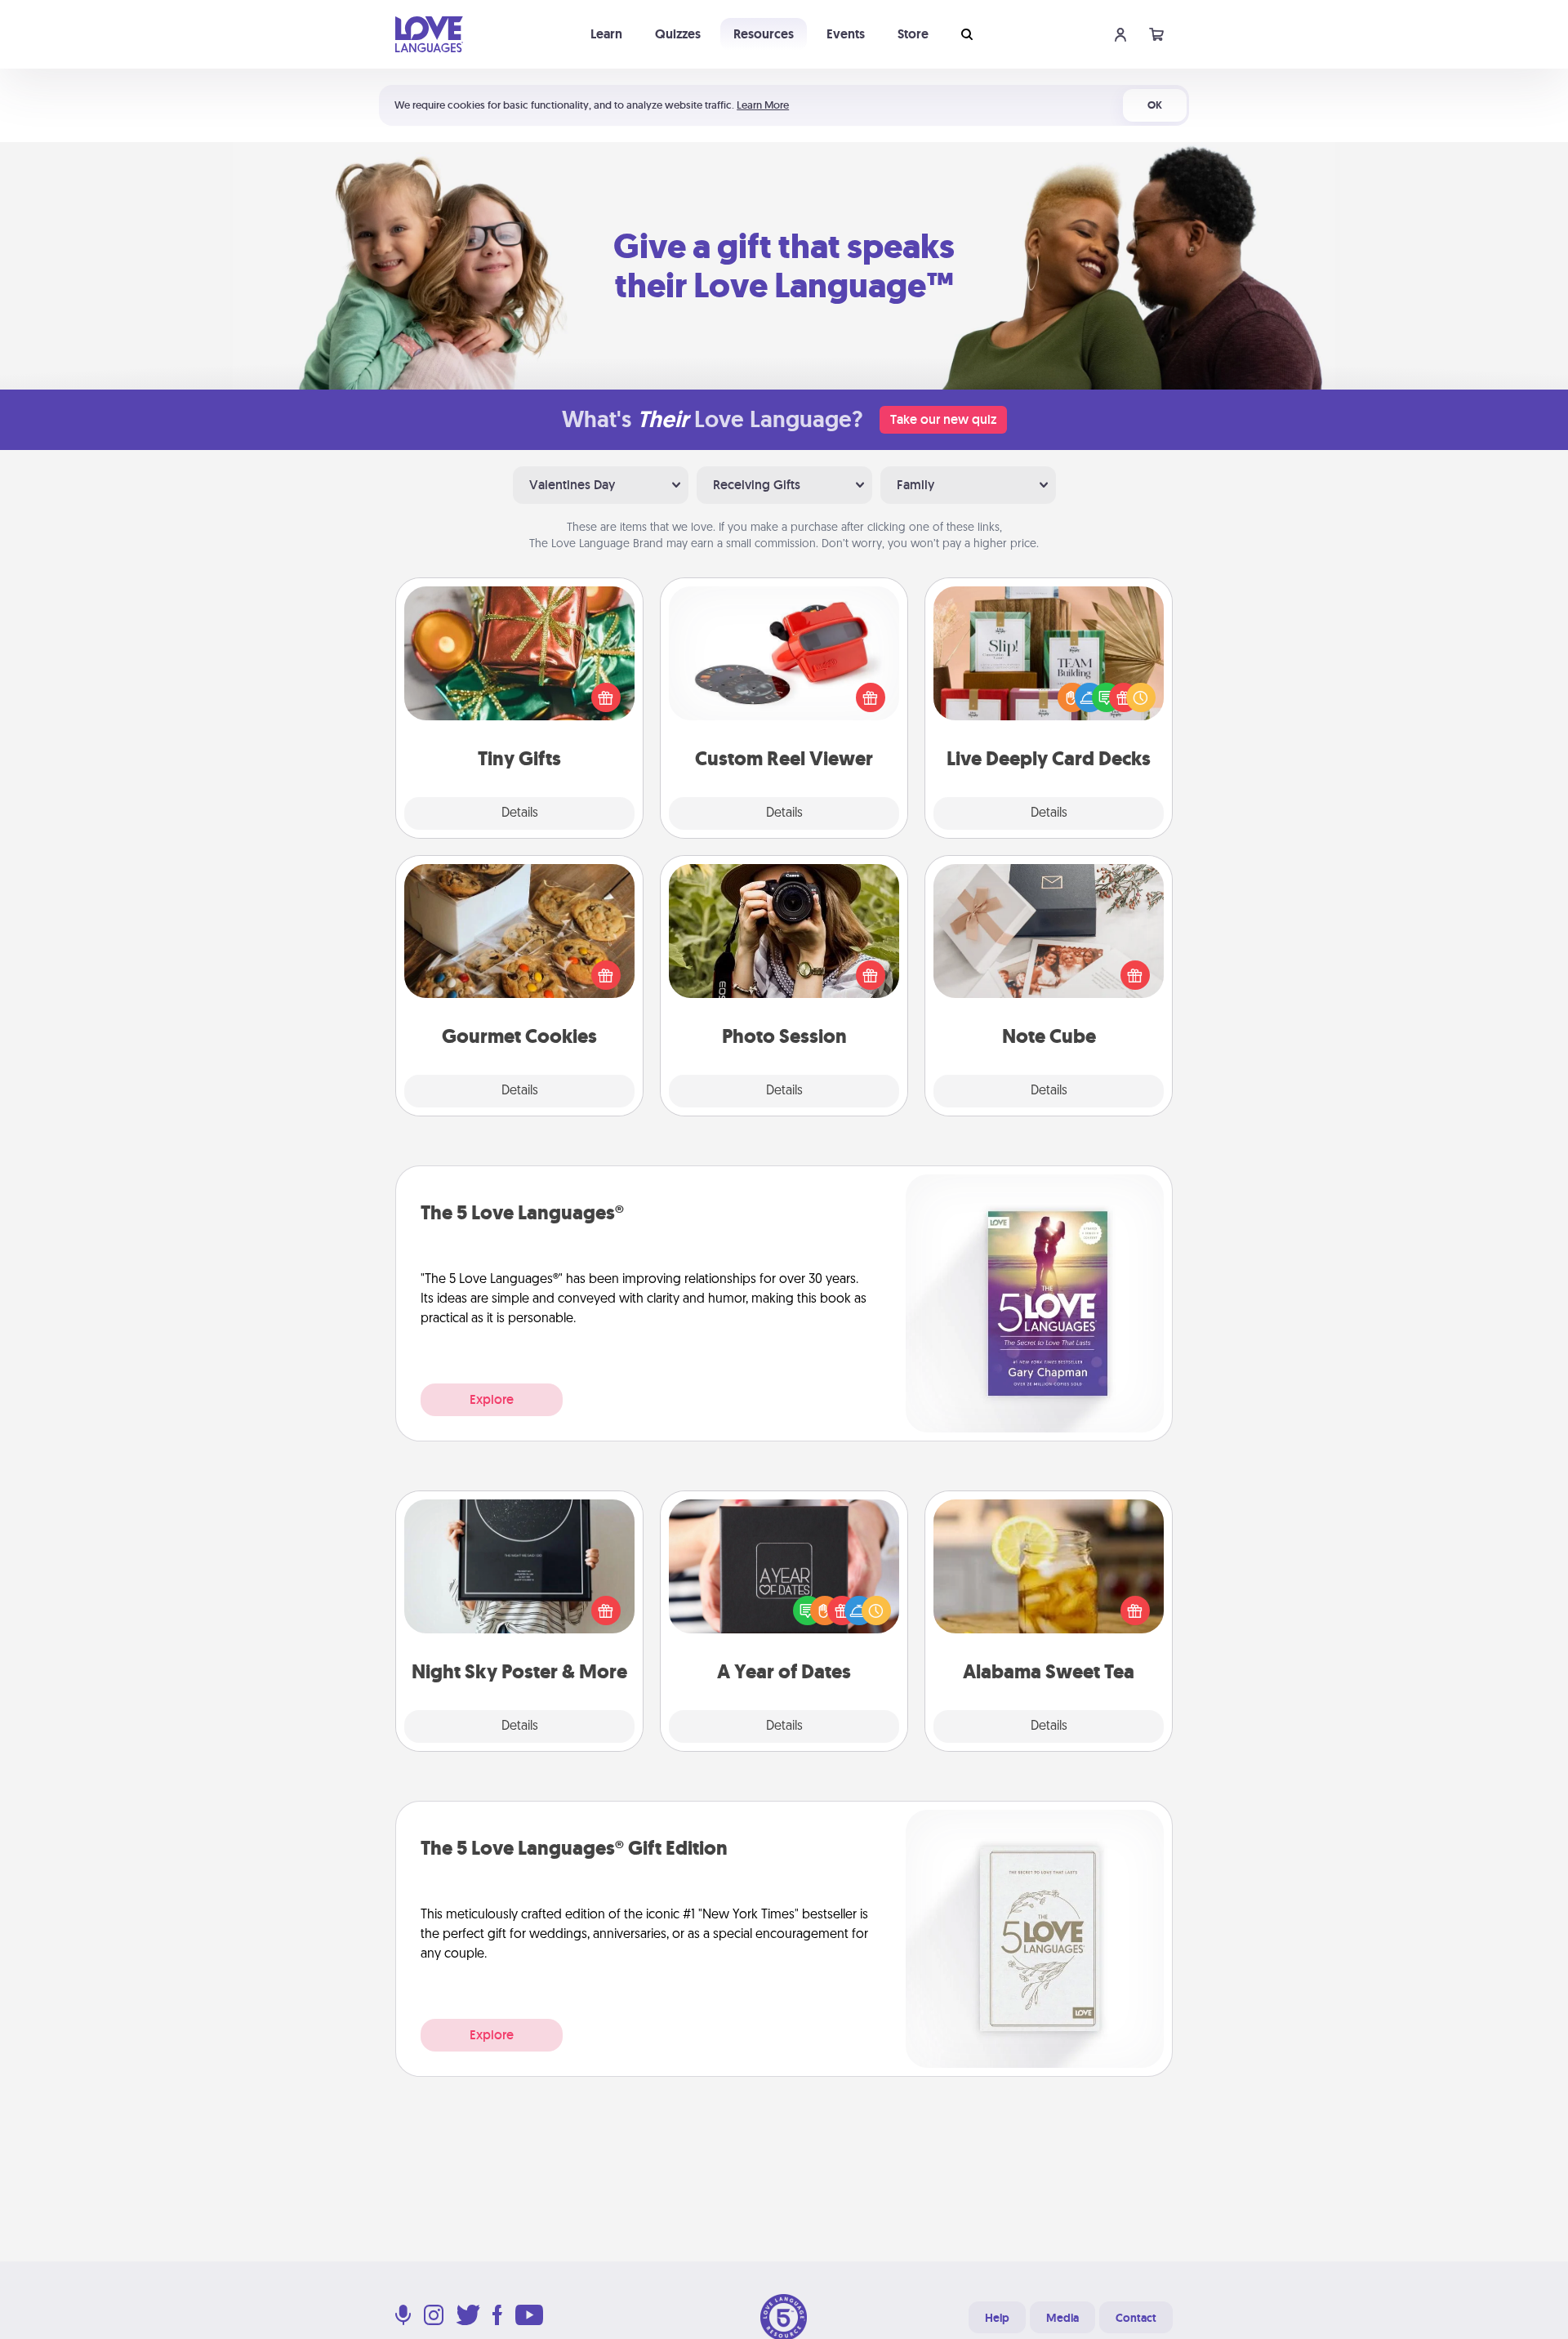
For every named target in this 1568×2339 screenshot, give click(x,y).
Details (520, 813)
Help (997, 2318)
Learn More (763, 105)
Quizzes (678, 34)
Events (846, 34)
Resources (764, 34)
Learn (606, 34)
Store (913, 34)
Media (1062, 2318)
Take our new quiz (943, 419)
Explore (492, 1399)
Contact (1136, 2318)
